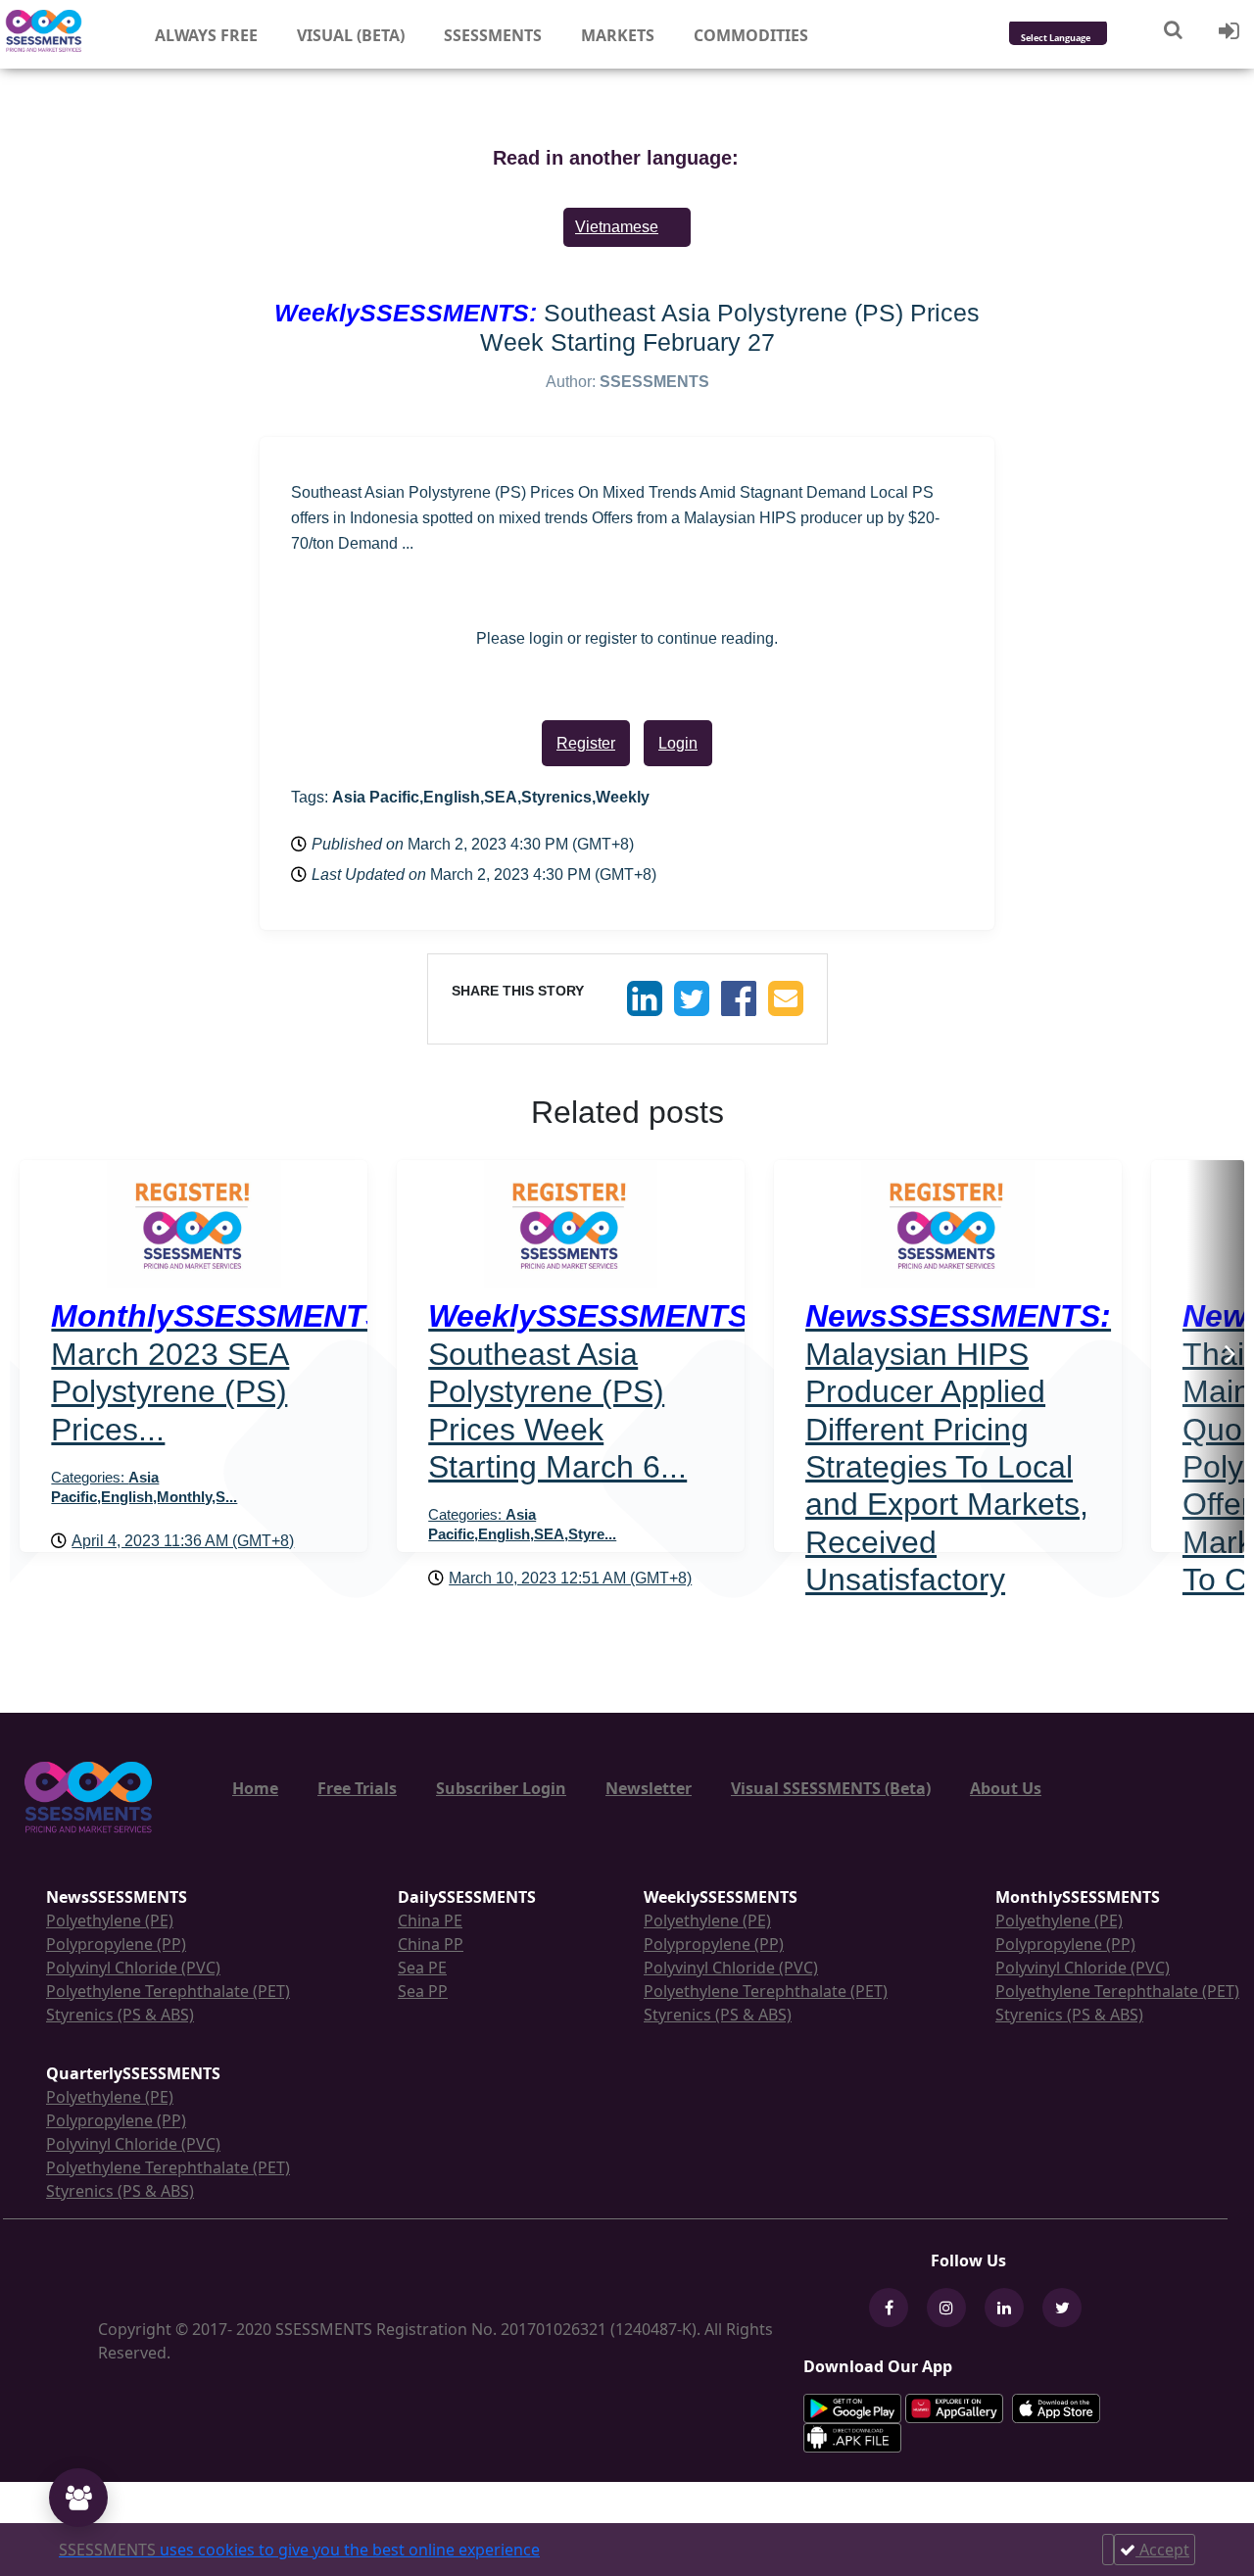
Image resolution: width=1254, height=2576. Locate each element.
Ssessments (493, 35)
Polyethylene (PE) (110, 1920)
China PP (431, 1944)
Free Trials (357, 1788)
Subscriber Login (501, 1788)
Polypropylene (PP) (116, 1944)
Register (586, 743)
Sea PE (422, 1968)
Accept (1162, 2550)
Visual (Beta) (351, 35)
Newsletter (649, 1788)
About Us (1006, 1788)
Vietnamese (617, 227)
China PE (430, 1920)
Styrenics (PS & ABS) (120, 2015)
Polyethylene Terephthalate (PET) (168, 1991)
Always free (206, 35)
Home (255, 1788)
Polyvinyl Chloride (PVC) (133, 1968)
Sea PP (423, 1991)
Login (678, 743)
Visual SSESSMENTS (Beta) (831, 1788)
